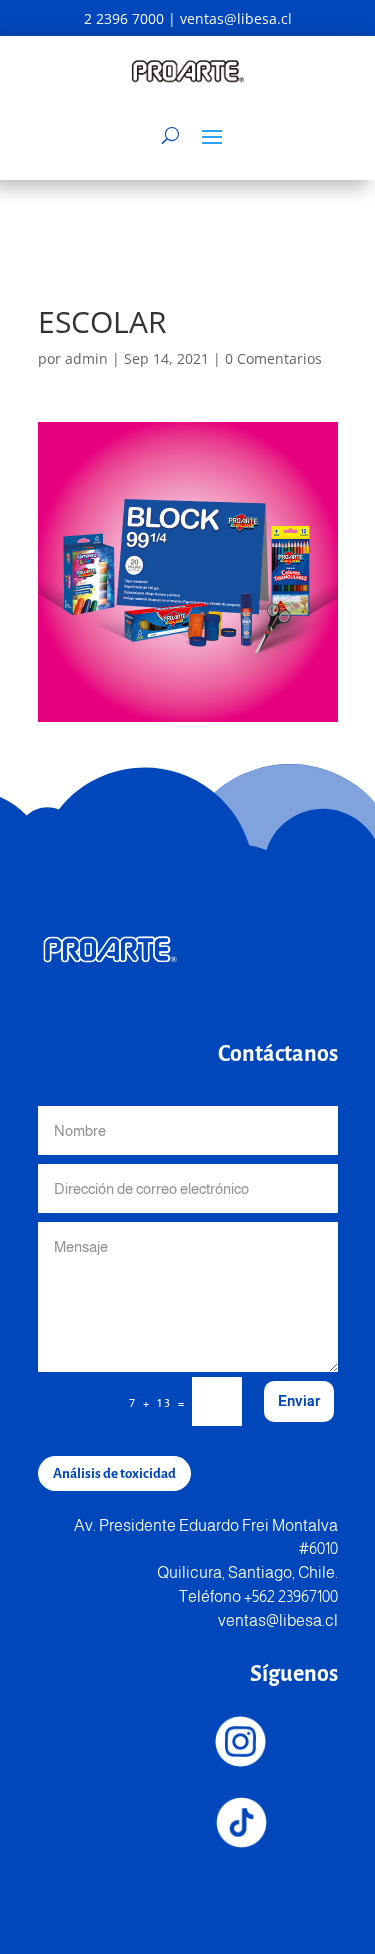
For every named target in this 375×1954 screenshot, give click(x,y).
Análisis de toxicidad (114, 1473)
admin (86, 358)
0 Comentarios (273, 358)
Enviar (299, 1401)
